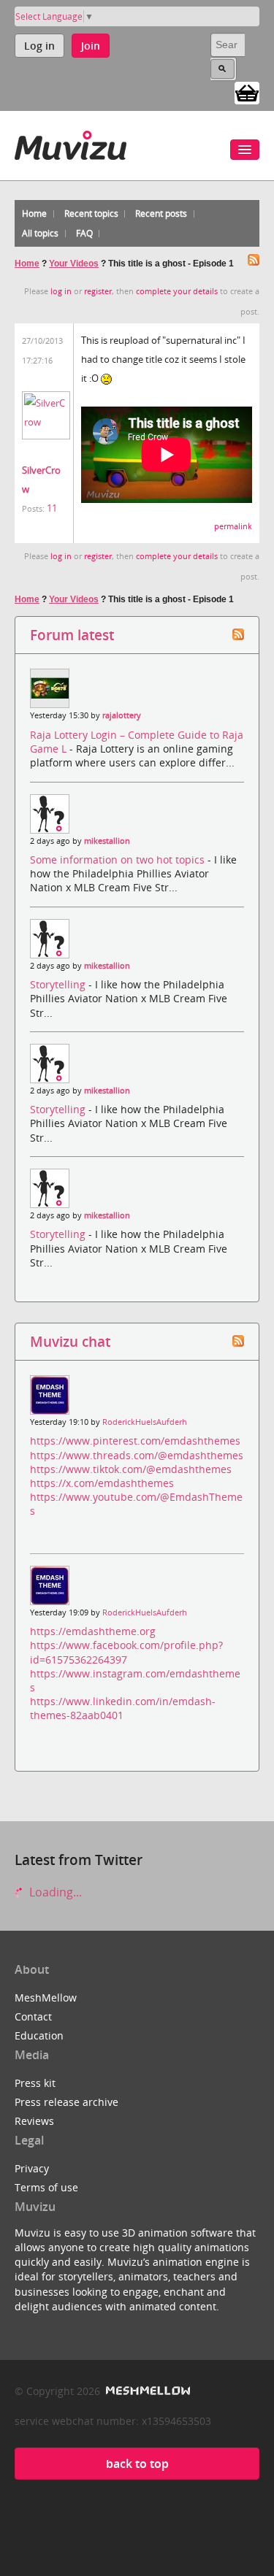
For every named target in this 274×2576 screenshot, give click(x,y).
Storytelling (59, 984)
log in (61, 291)
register (98, 291)
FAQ (84, 233)
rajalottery (122, 715)
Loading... (54, 1892)
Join (91, 46)
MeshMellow (46, 1998)
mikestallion (107, 841)
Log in (39, 46)
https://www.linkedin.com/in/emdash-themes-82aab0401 (123, 1708)
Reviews (34, 2121)
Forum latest (72, 635)
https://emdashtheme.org (93, 1631)
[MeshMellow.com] (146, 2391)
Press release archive (66, 2102)
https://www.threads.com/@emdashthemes (137, 1455)
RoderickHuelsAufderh (145, 1422)
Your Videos (74, 264)
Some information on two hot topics (119, 860)
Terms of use (46, 2187)
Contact (33, 2016)
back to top (137, 2464)
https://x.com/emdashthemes (102, 1483)
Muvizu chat (70, 1341)
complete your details (177, 291)
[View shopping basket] (247, 92)
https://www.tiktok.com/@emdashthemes (131, 1469)
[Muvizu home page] (71, 143)
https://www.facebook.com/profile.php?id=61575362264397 (126, 1652)
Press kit (35, 2083)
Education (39, 2035)
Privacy (32, 2168)
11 (52, 508)
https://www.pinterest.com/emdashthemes (135, 1441)
